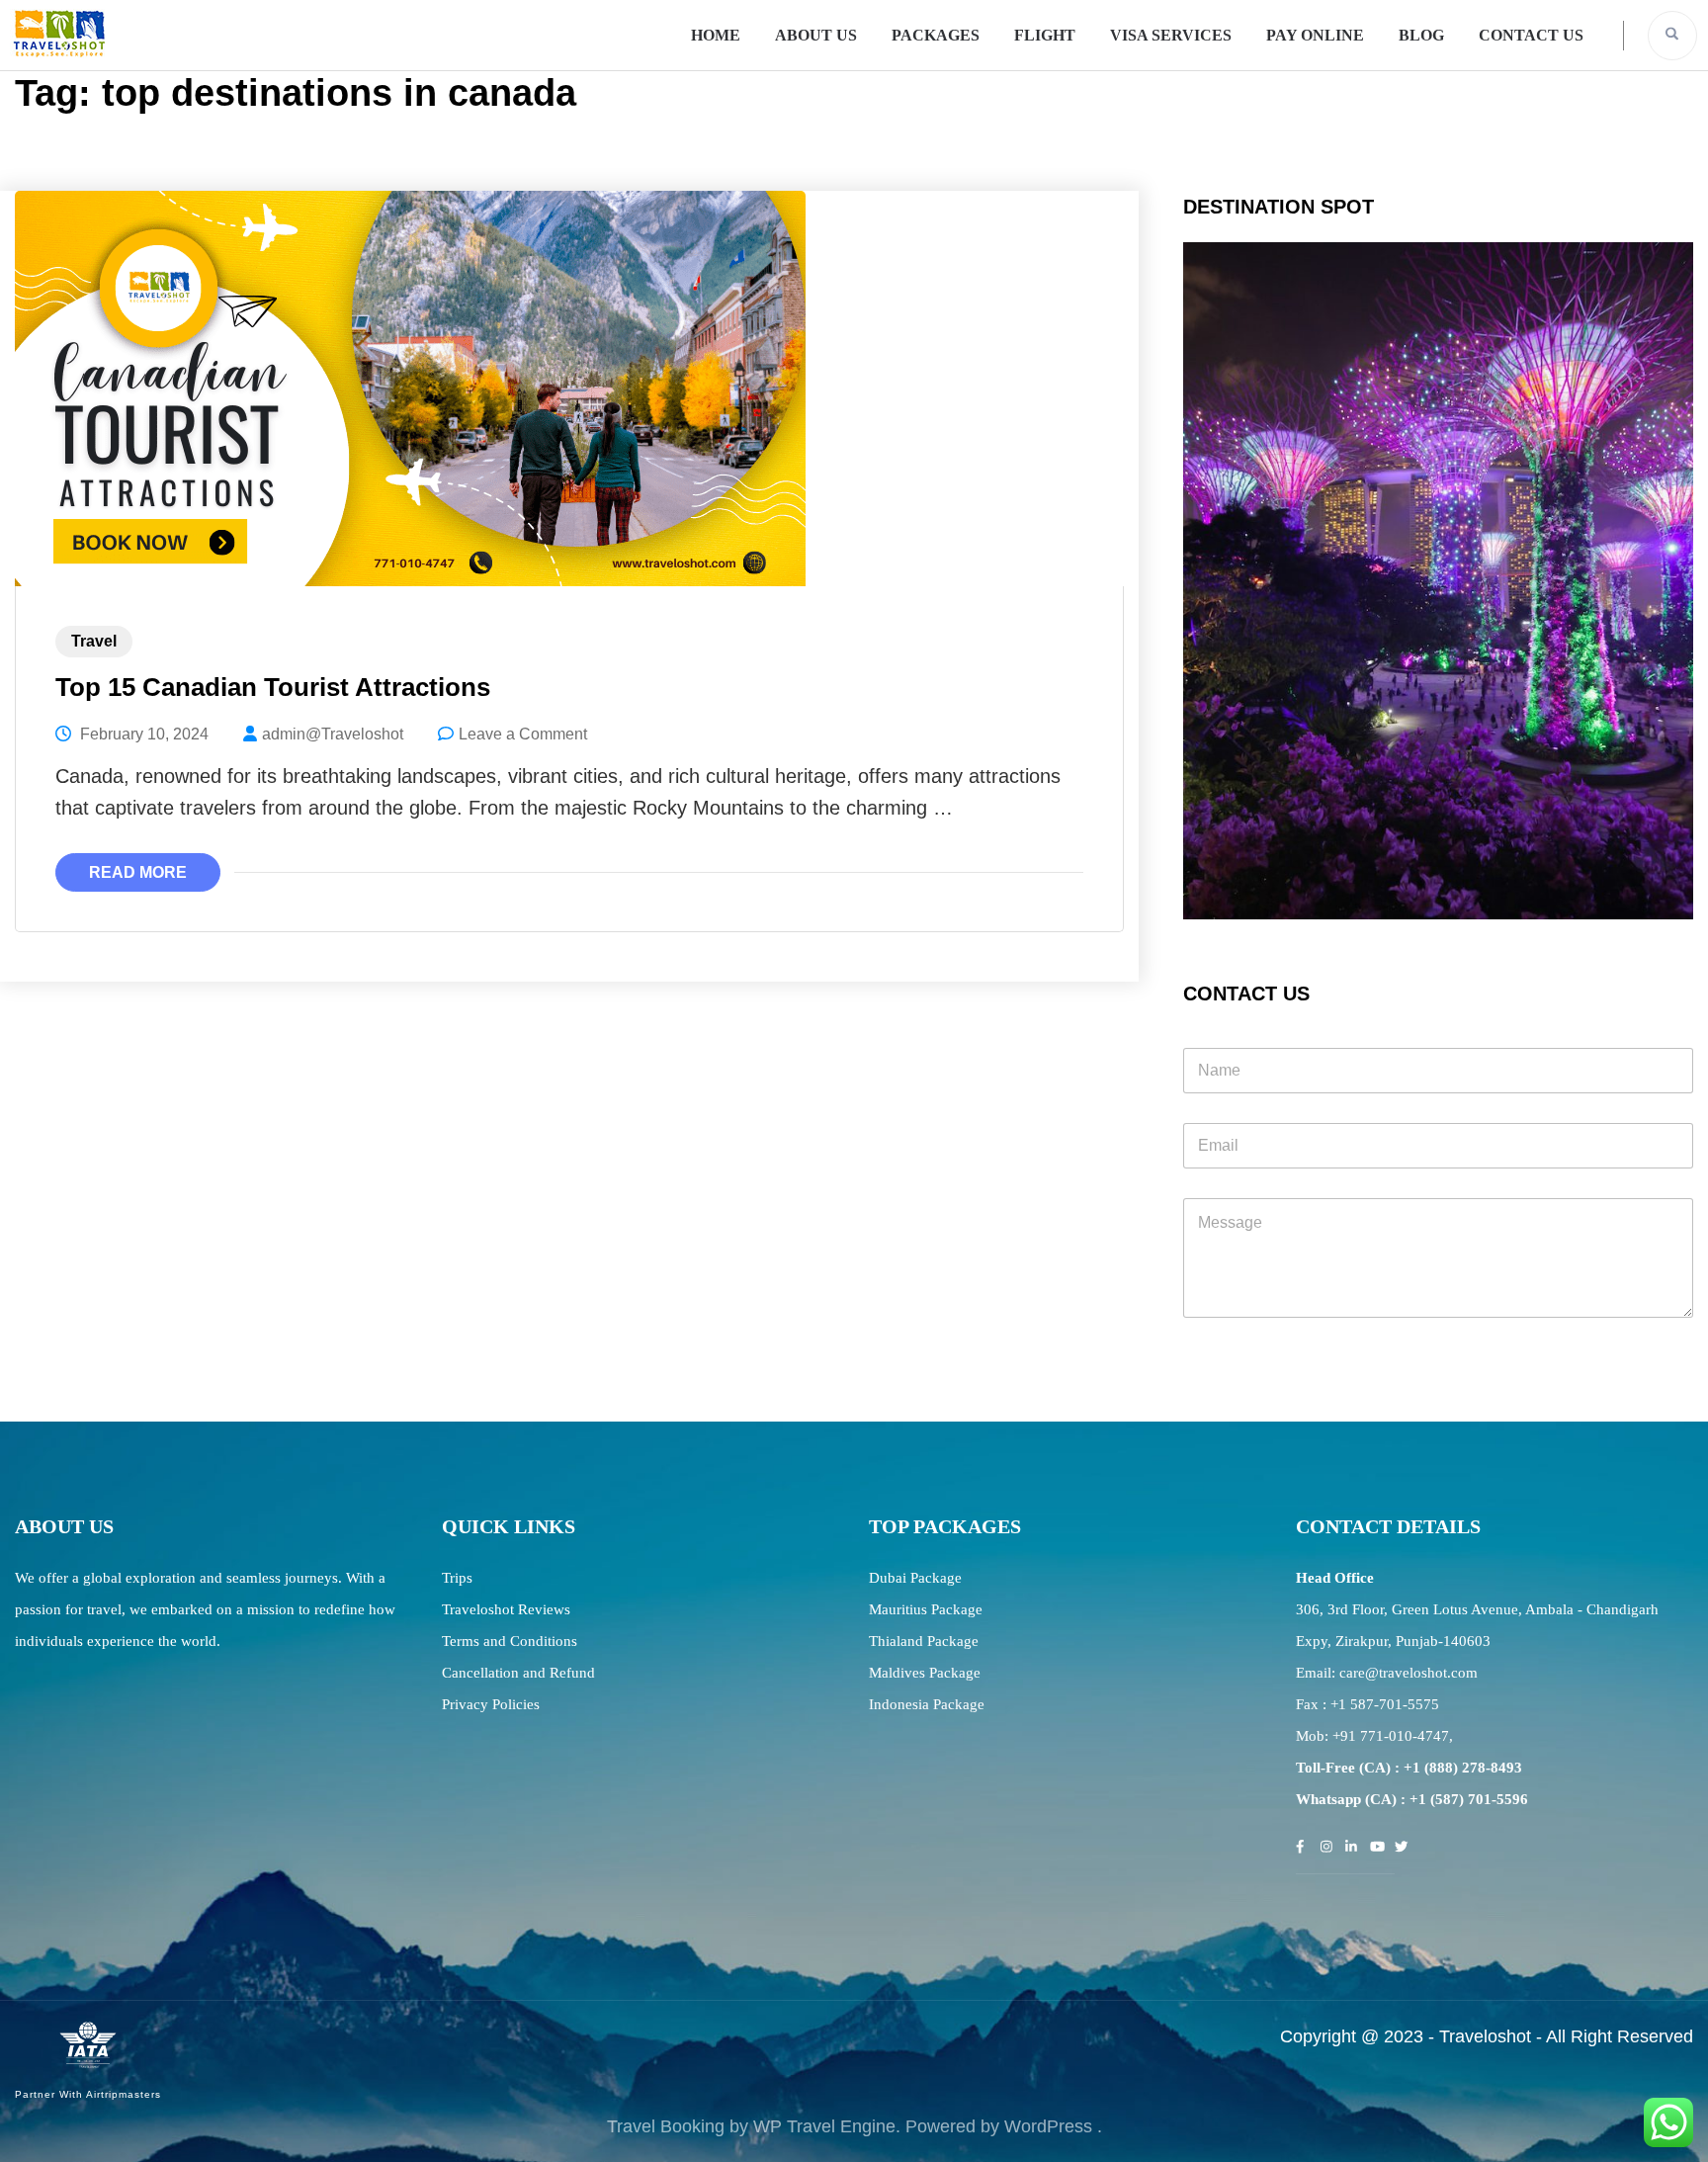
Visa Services (1171, 35)
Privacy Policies (491, 1704)
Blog (1421, 35)
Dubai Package (915, 1578)
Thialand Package (924, 1641)
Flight (1045, 35)
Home (716, 35)
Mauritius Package (926, 1609)
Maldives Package (925, 1673)
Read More (138, 872)
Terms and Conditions (510, 1641)
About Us (816, 35)
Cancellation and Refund (518, 1673)
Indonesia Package (927, 1704)
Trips (457, 1578)
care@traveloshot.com (1409, 1673)
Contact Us (1531, 35)
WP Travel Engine (824, 2126)
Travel (94, 641)
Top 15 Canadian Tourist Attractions (273, 687)
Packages (936, 35)
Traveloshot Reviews (506, 1609)
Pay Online (1315, 35)
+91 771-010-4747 (1391, 1736)
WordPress (1048, 2126)
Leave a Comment (523, 734)
